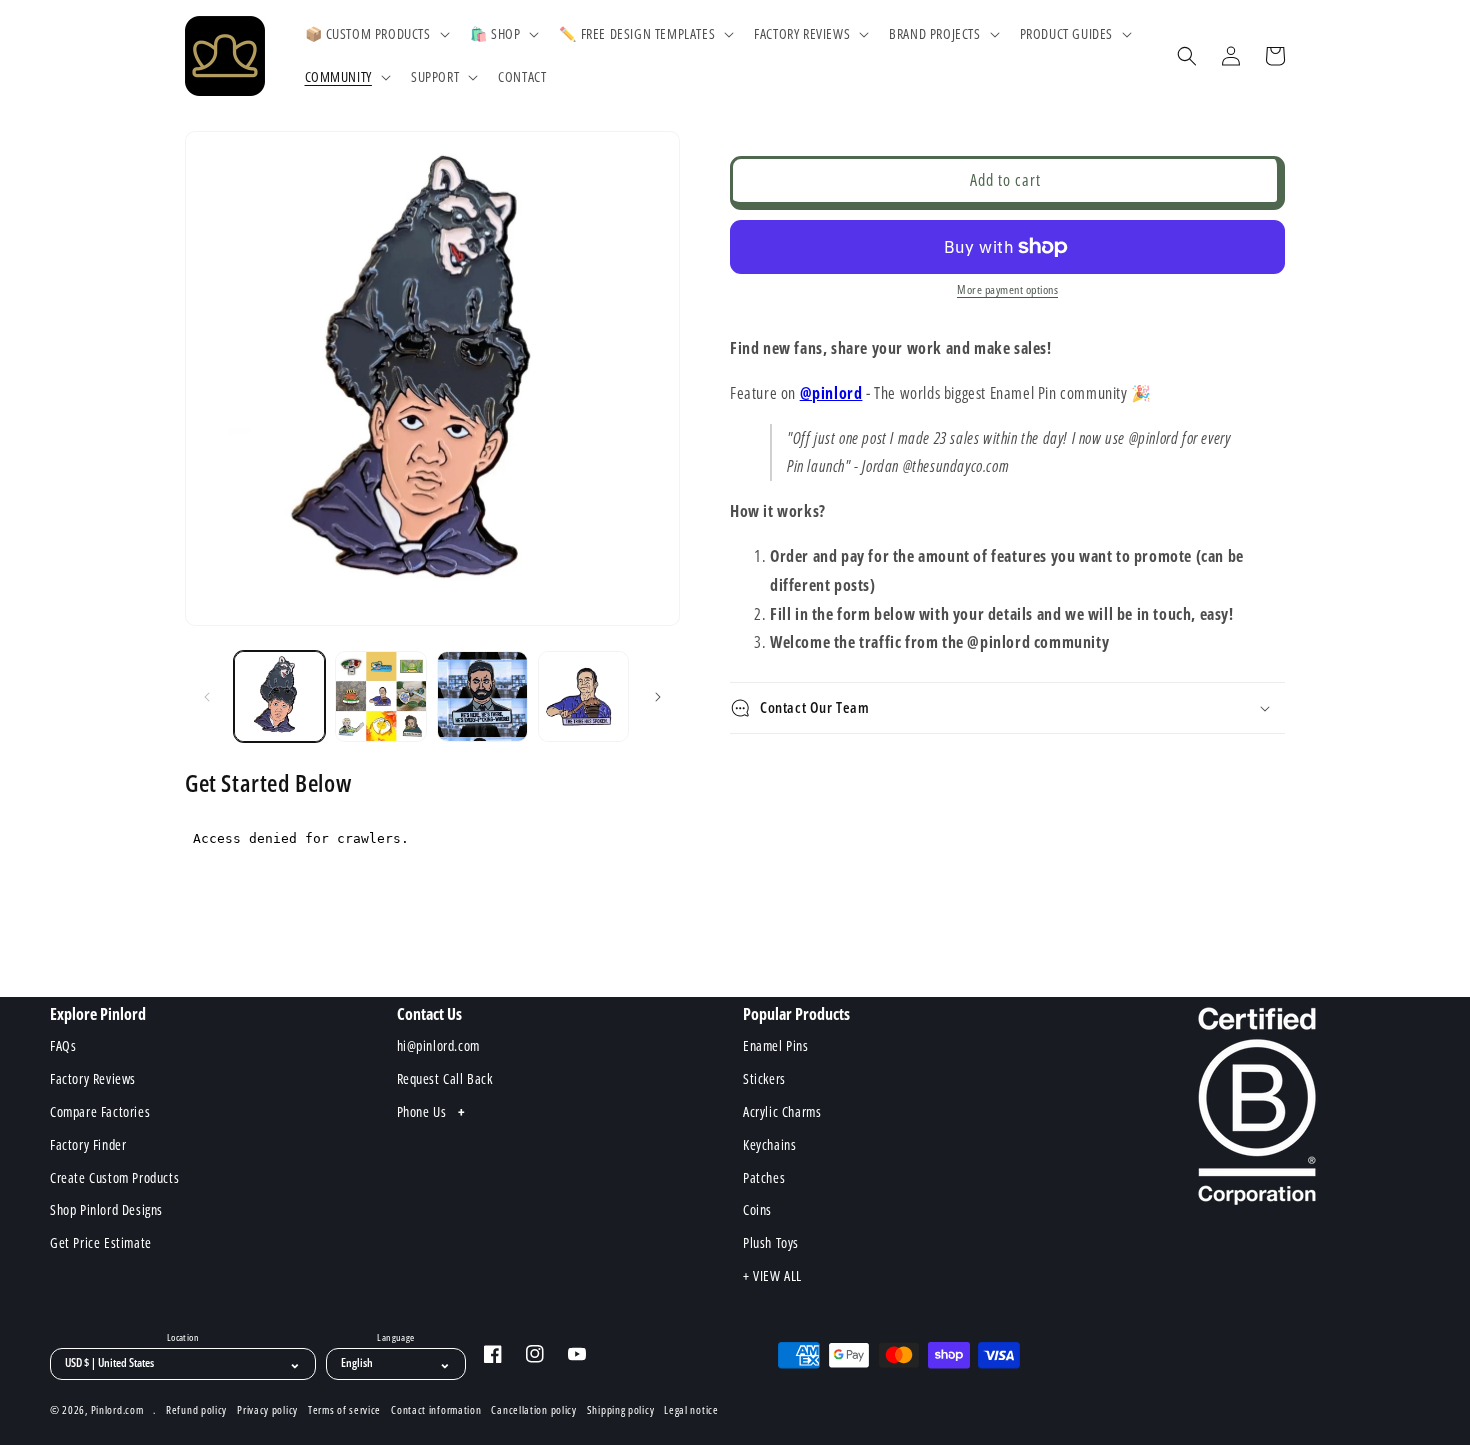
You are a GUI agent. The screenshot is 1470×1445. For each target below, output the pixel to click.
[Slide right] (658, 697)
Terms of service (344, 1410)
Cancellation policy (533, 1410)
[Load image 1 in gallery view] (279, 696)
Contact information (436, 1410)
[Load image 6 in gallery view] (583, 696)
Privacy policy (267, 1410)
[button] (375, 34)
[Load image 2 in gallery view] (380, 696)
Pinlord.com (117, 1409)
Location (183, 1338)
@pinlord (831, 393)
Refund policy (196, 1410)
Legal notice (691, 1410)
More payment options (1007, 289)
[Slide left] (207, 697)
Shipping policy (621, 1410)
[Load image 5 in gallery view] (482, 696)
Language (395, 1338)
